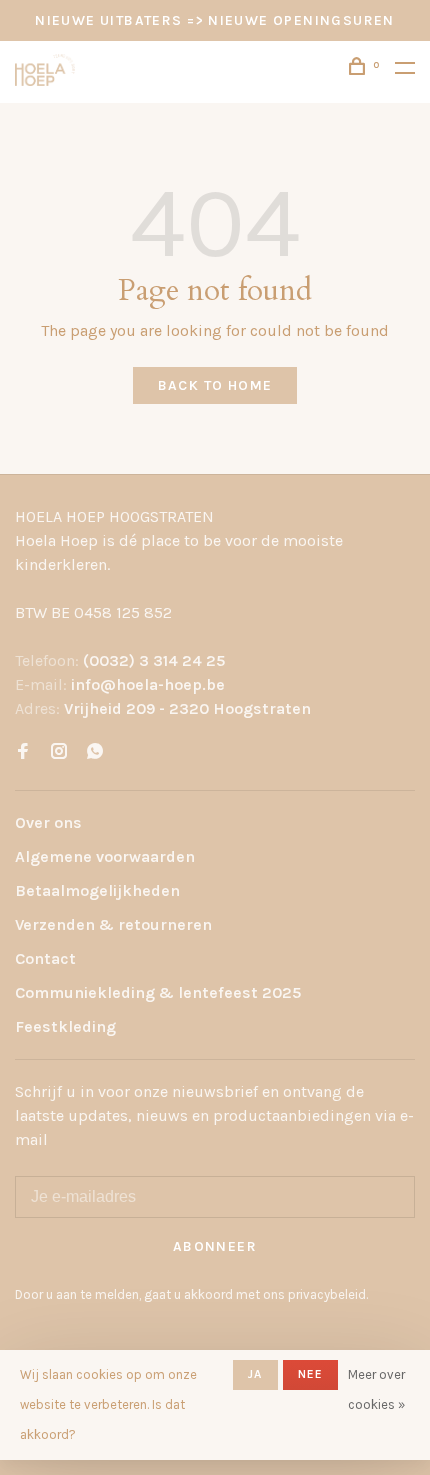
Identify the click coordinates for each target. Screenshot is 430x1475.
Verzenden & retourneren (113, 924)
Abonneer (215, 1246)
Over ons (48, 822)
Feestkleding (65, 1026)
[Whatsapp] (95, 752)
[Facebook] (23, 752)
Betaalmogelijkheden (97, 890)
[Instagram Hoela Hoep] (59, 752)
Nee (311, 1374)
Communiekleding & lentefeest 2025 (158, 992)
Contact (45, 958)
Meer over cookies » (376, 1389)
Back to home (215, 385)
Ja (255, 1374)
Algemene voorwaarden (105, 856)
